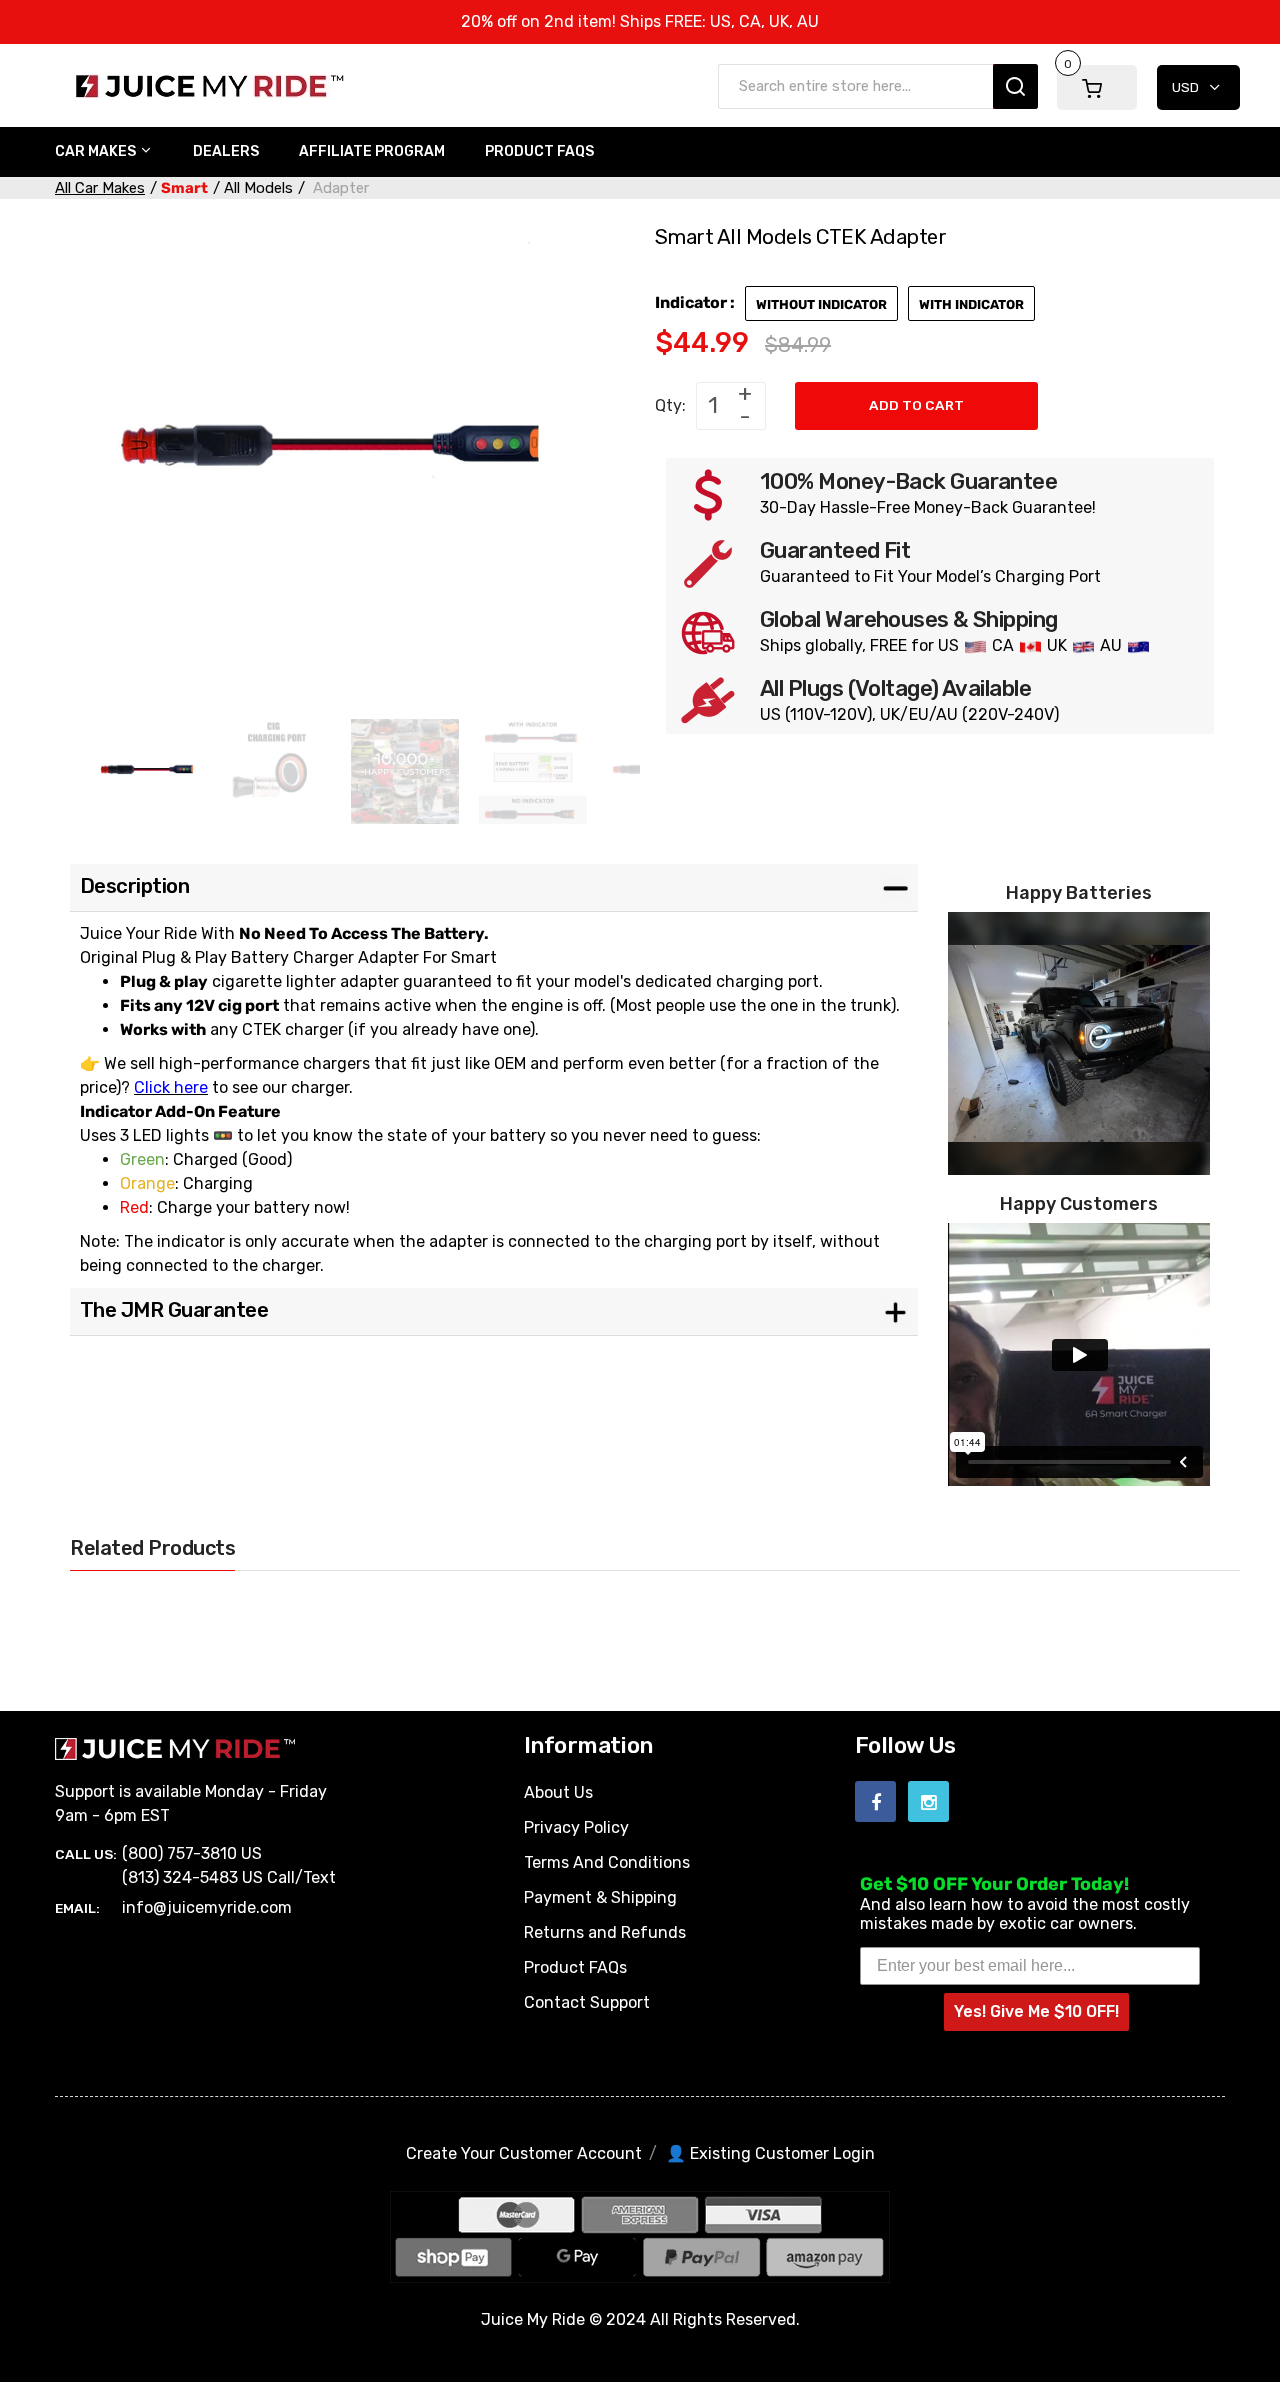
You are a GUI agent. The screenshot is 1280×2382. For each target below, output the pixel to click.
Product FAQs (575, 1967)
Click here (171, 1087)
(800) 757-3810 (179, 1853)
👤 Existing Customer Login (770, 2153)
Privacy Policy (576, 1827)
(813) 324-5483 (180, 1877)
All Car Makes (100, 188)
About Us (558, 1792)
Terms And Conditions (607, 1862)
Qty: (670, 405)
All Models (258, 188)
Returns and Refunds (605, 1932)
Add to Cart (916, 405)
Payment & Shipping (600, 1897)
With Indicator (971, 304)
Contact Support (587, 2002)
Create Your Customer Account (524, 2153)
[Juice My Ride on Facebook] (875, 1801)
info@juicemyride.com (207, 1907)
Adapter (339, 188)
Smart (184, 188)
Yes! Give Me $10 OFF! (1036, 2011)
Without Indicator (821, 304)
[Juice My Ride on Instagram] (928, 1801)
